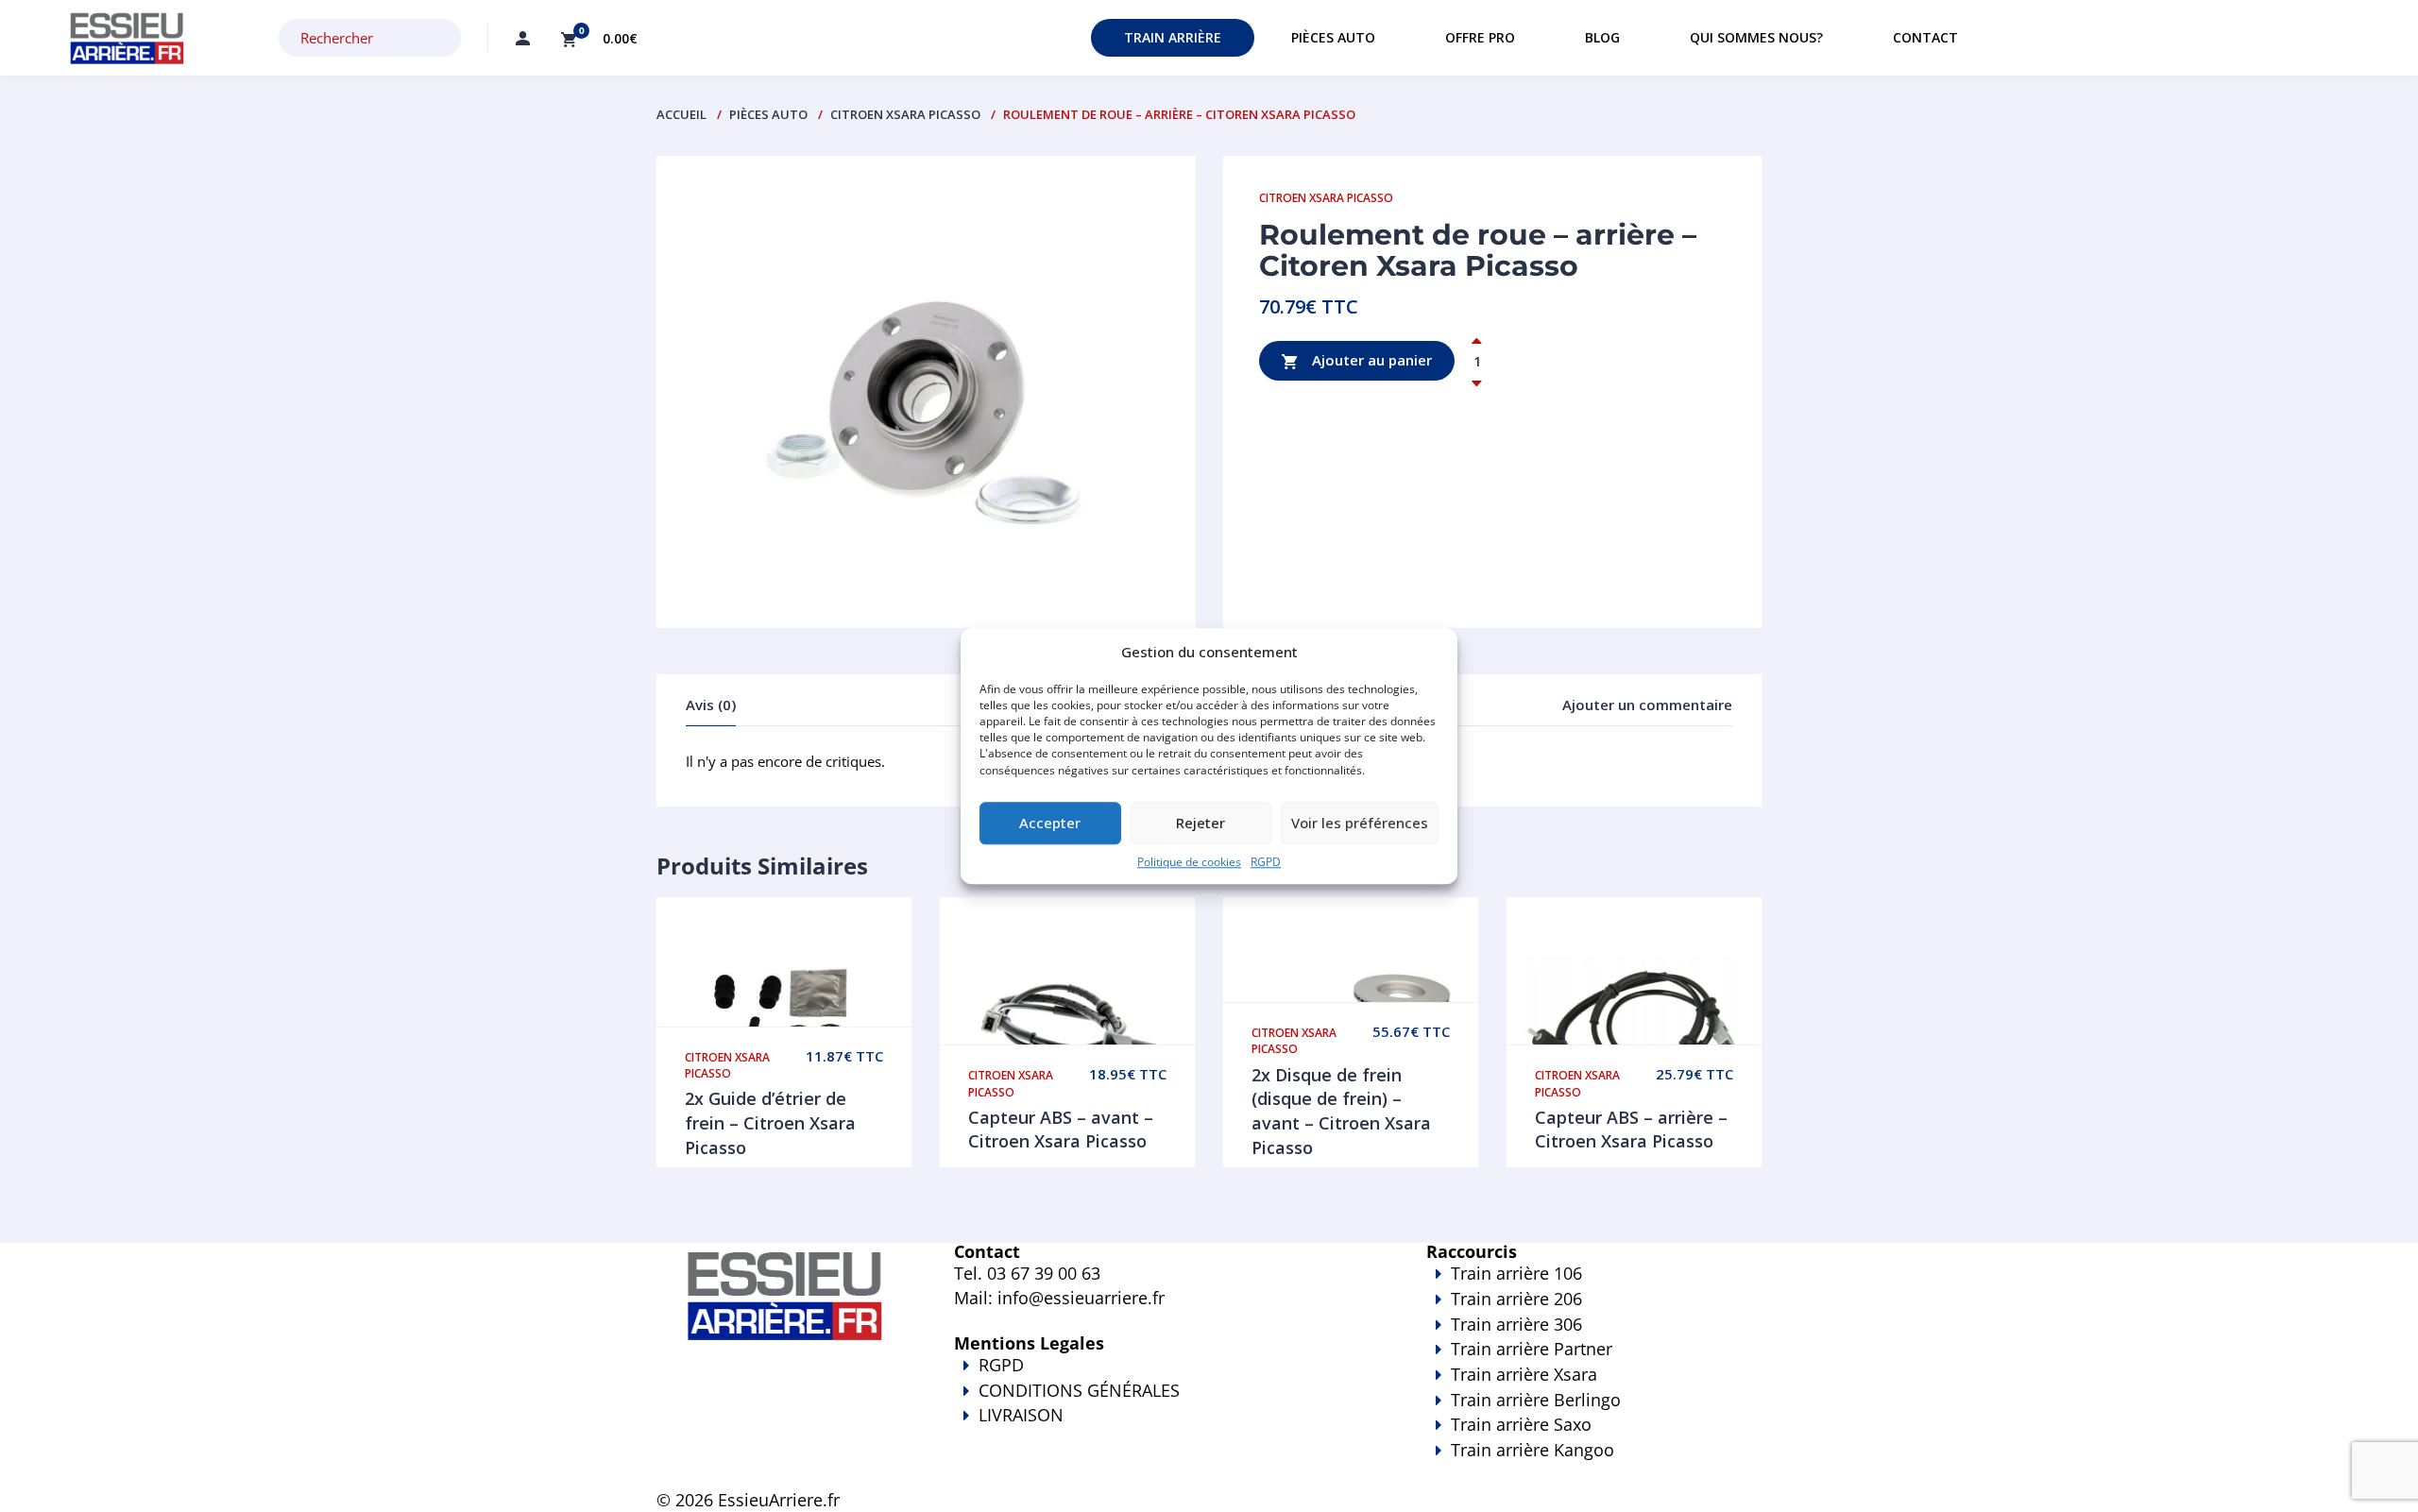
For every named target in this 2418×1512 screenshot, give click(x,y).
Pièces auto (1333, 37)
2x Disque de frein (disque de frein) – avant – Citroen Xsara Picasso (1341, 1111)
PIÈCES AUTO (768, 114)
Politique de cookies (1189, 862)
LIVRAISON (1021, 1415)
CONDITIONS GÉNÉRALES (1079, 1390)
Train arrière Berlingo (1536, 1400)
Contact (1925, 37)
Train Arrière (1173, 37)
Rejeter (1200, 824)
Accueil (681, 114)
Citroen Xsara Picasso (905, 114)
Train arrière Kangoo (1533, 1450)
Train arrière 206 (1516, 1299)
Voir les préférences (1360, 824)
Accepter (1050, 824)
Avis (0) (711, 705)
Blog (1602, 37)
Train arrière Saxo (1521, 1424)
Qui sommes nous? (1756, 37)
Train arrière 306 (1516, 1324)
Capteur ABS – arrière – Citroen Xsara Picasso (1631, 1130)
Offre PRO (1480, 37)
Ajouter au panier (1370, 360)
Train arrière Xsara (1524, 1374)
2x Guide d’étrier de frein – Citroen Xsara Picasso (770, 1122)
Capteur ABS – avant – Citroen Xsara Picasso (1061, 1130)
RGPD (1266, 862)
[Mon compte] (522, 38)
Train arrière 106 (1516, 1273)
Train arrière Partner (1532, 1349)
